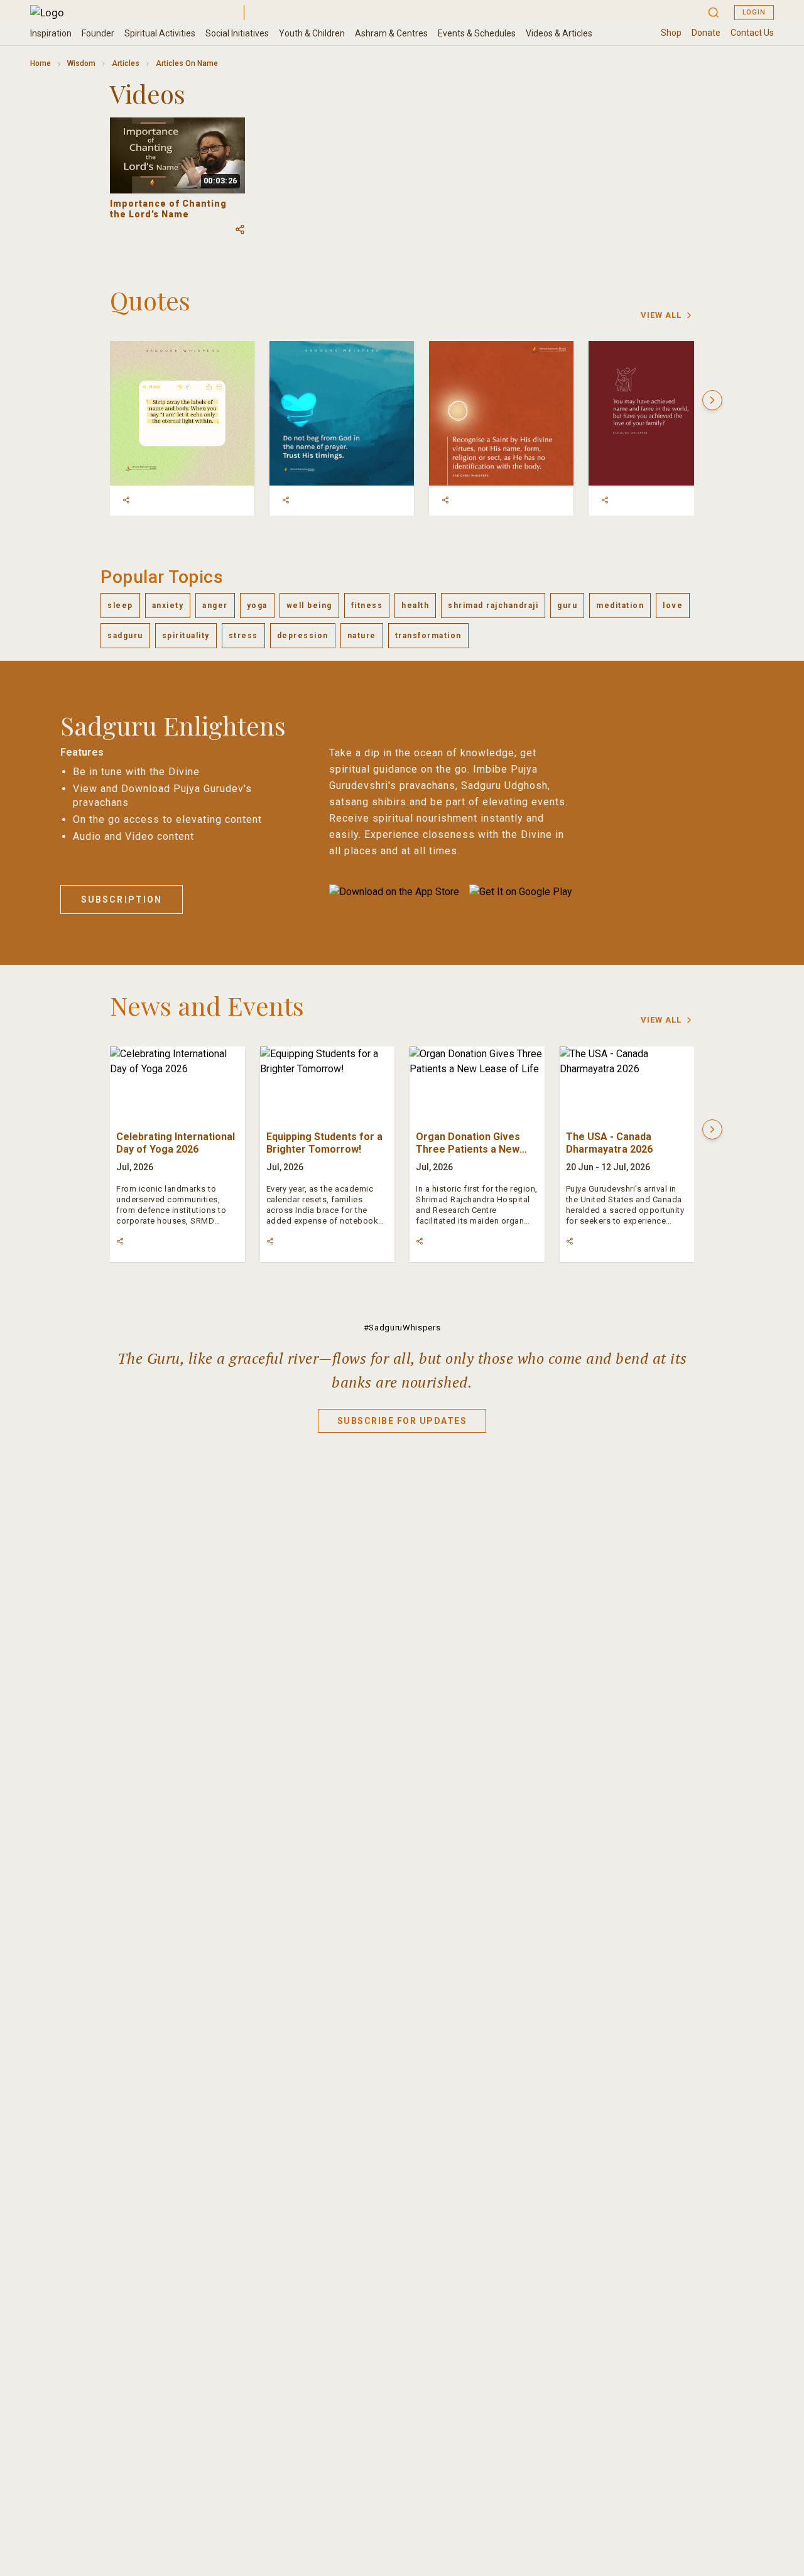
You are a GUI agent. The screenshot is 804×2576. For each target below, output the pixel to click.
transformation (428, 636)
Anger (215, 606)
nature (362, 636)
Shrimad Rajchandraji (493, 606)
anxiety (168, 606)
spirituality (186, 636)
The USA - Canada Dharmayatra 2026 (609, 1143)
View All (661, 315)
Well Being (309, 606)
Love (673, 606)
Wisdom (81, 63)
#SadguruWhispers (402, 1328)
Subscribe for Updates (402, 1421)
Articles (126, 63)
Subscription (122, 899)
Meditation (620, 606)
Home (41, 63)
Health (415, 606)
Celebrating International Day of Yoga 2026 (176, 1143)
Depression (303, 636)
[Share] (126, 500)
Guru (567, 606)
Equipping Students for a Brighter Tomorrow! (324, 1143)
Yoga (257, 606)
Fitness (367, 606)
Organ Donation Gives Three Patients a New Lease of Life (468, 1149)
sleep (120, 606)
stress (243, 636)
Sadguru (125, 636)
